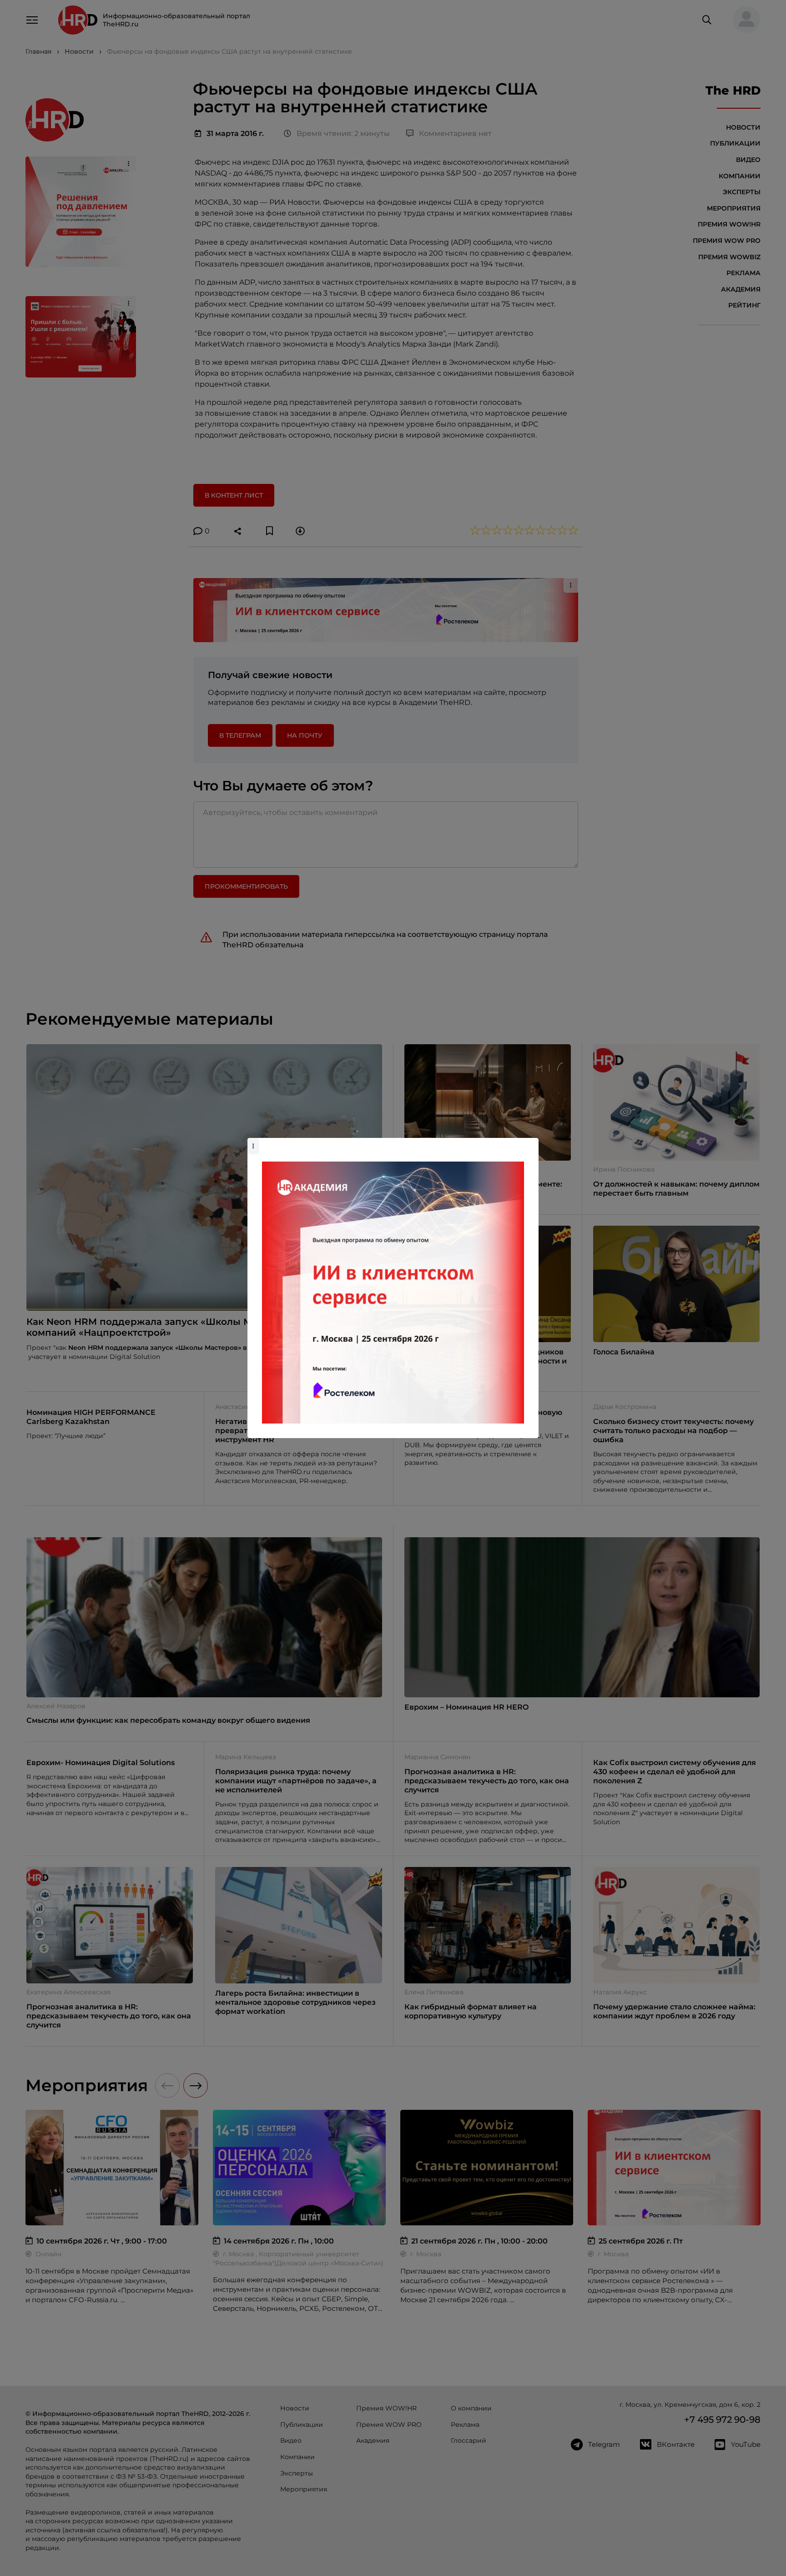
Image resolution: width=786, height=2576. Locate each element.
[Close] (529, 1142)
